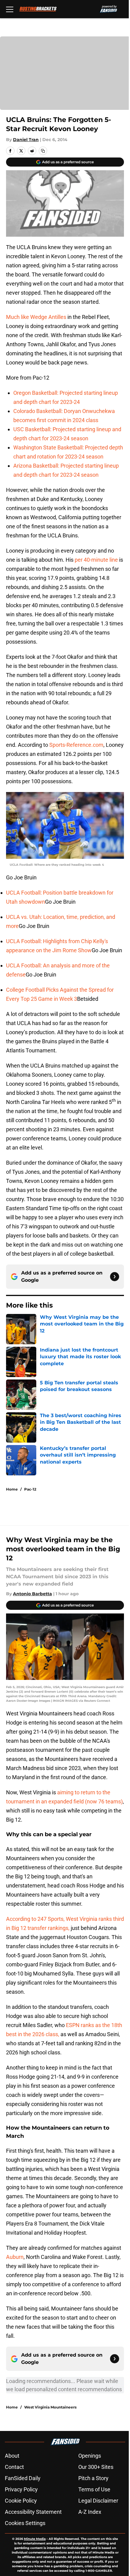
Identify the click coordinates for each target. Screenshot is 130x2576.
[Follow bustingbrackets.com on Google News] (115, 1277)
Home (12, 1489)
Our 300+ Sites (96, 2467)
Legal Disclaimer (98, 2501)
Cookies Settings (25, 2523)
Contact (14, 2467)
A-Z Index (90, 2512)
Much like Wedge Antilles (36, 317)
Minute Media (35, 2539)
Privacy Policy (21, 2489)
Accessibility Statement (33, 2512)
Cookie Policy (21, 2501)
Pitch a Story (93, 2478)
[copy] (43, 151)
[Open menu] (10, 9)
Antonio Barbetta (32, 1594)
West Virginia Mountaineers (50, 2407)
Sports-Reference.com (76, 745)
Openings (90, 2456)
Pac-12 (30, 1489)
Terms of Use (94, 2489)
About (12, 2456)
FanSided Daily (23, 2478)
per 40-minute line (96, 560)
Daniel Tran (26, 140)
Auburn (15, 2257)
